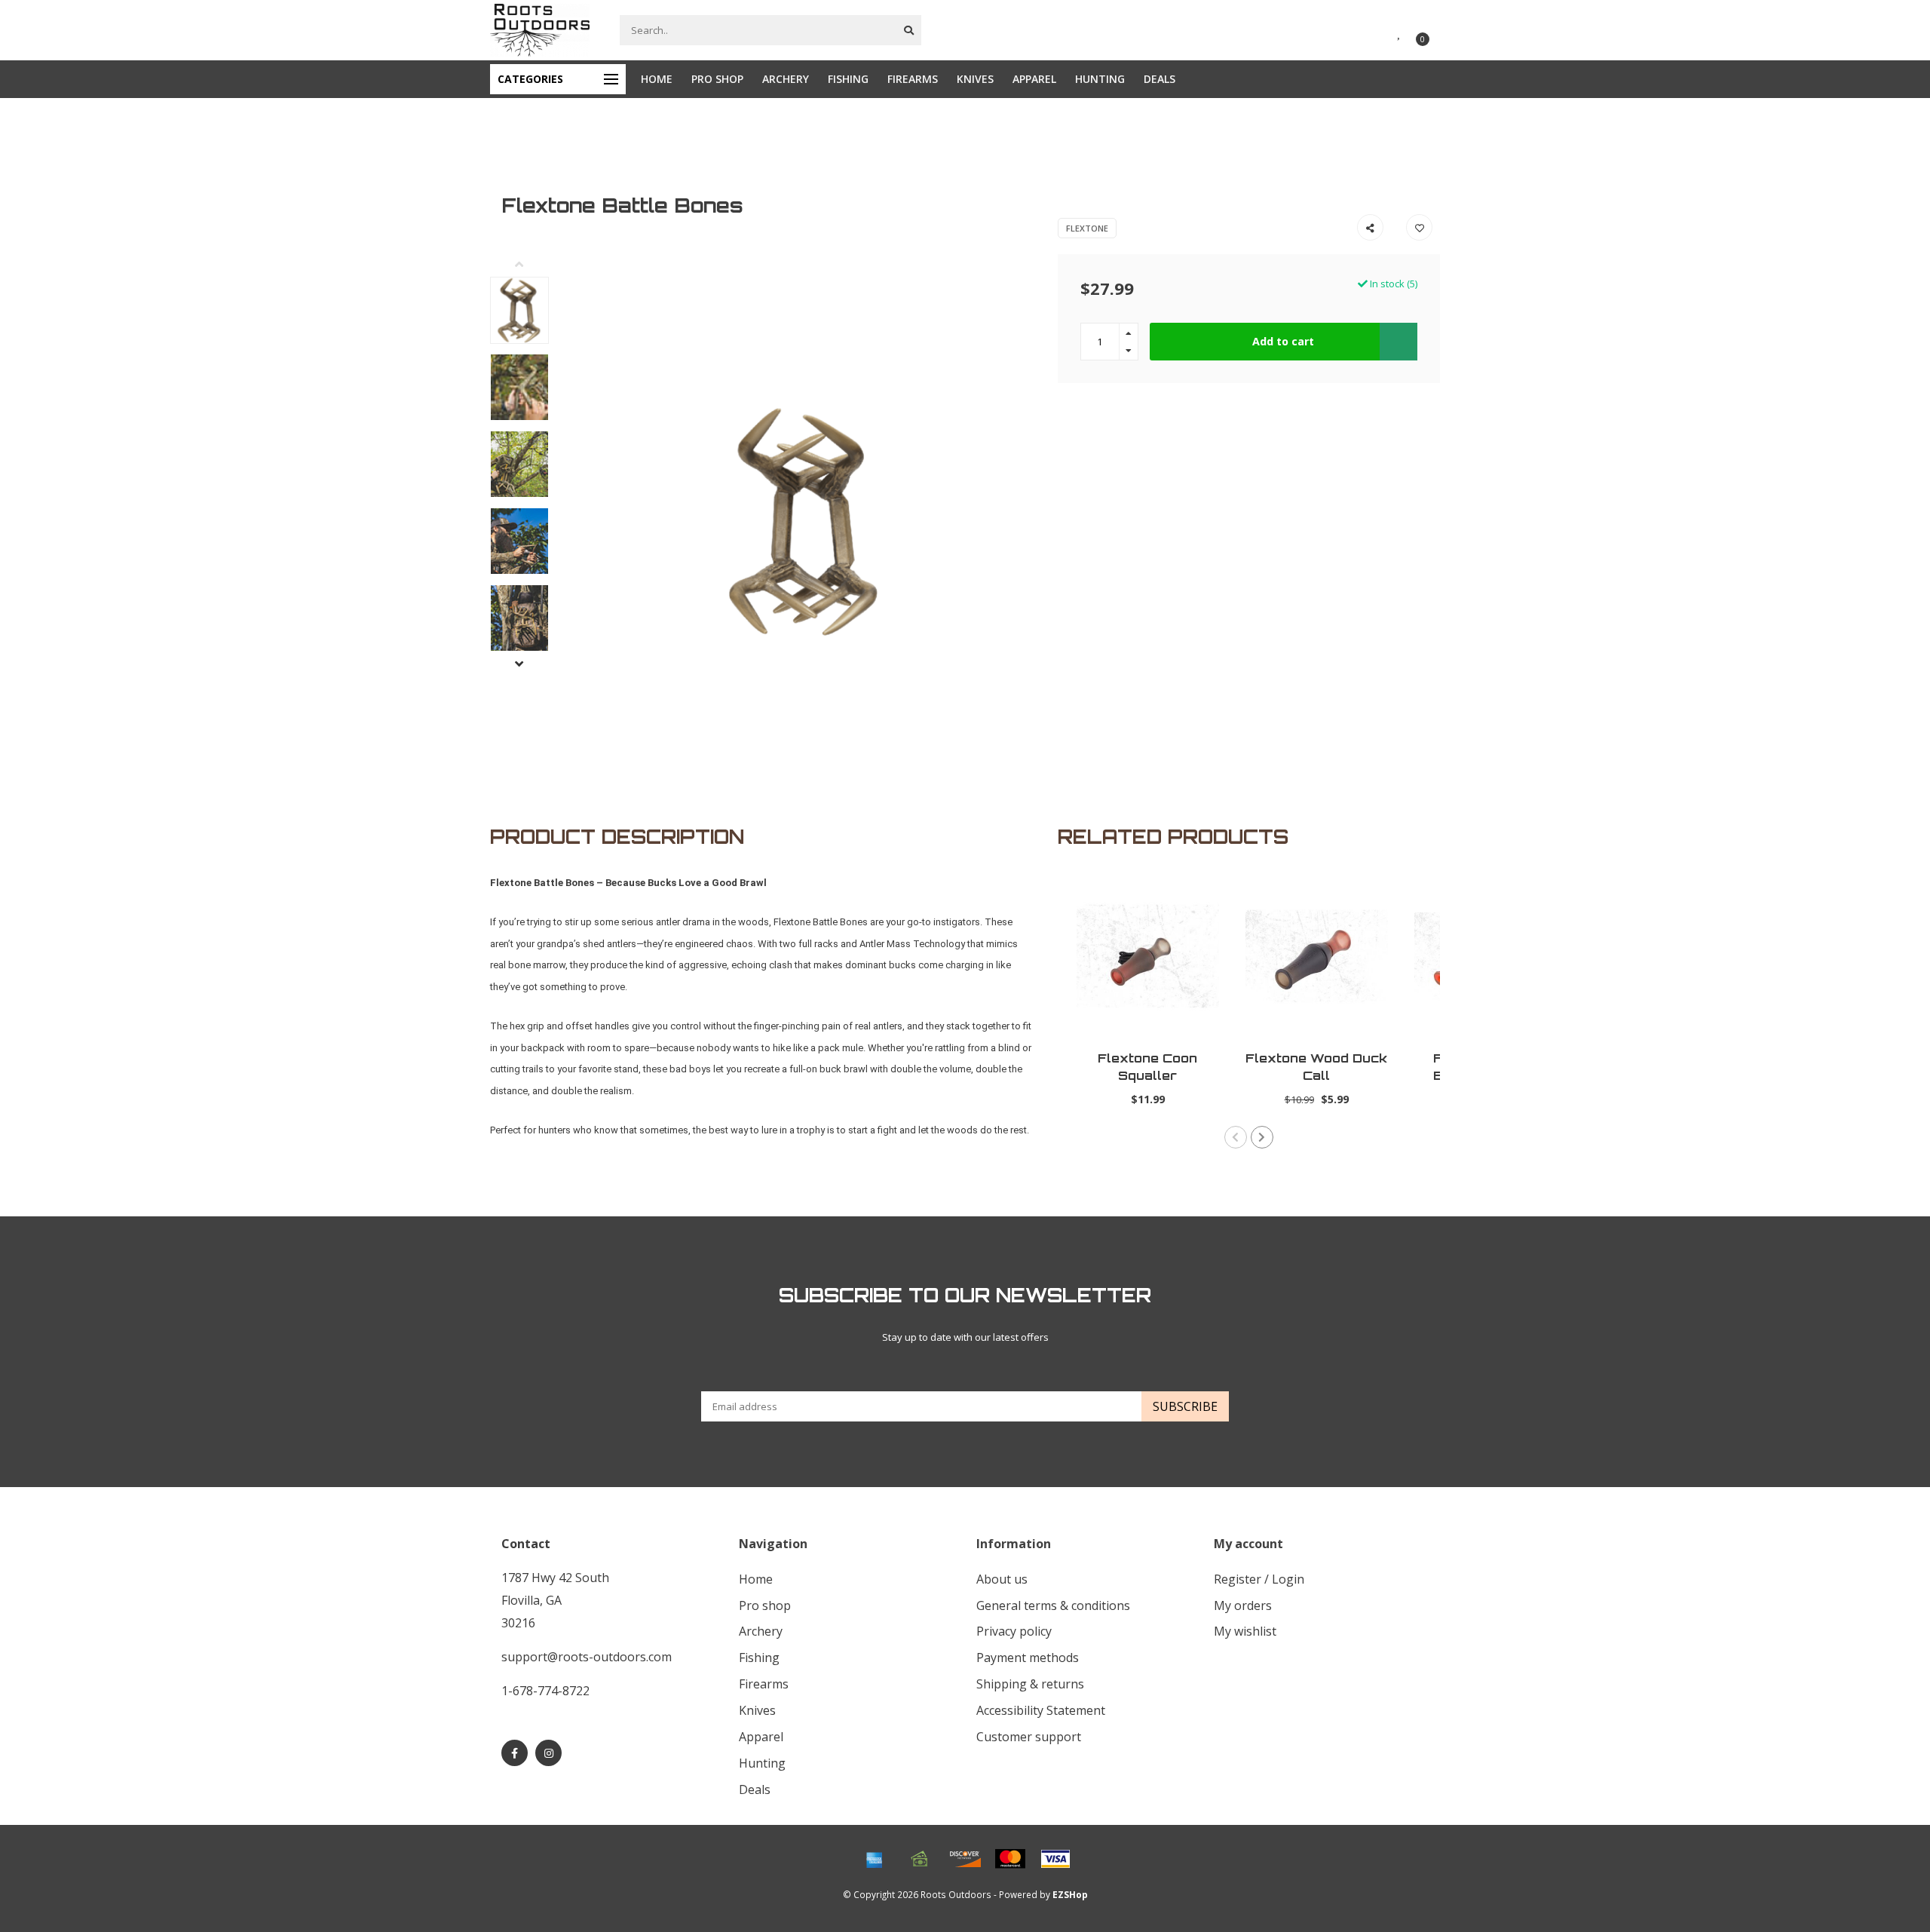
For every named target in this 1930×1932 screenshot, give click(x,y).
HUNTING (1100, 79)
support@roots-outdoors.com (587, 1657)
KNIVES (975, 79)
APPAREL (1034, 79)
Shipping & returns (1030, 1684)
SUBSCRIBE (1185, 1406)
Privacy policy (1014, 1631)
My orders (1243, 1605)
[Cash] (920, 1859)
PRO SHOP (717, 79)
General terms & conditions (1053, 1605)
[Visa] (1055, 1859)
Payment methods (1028, 1658)
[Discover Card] (965, 1859)
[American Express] (875, 1859)
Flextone (1087, 228)
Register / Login (1259, 1579)
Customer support (1029, 1737)
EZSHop (1070, 1894)
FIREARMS (913, 79)
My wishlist (1245, 1631)
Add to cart (1283, 341)
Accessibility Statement (1041, 1710)
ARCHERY (786, 79)
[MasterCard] (1010, 1859)
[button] (531, 265)
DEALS (1160, 79)
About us (1002, 1579)
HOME (657, 79)
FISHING (848, 79)
